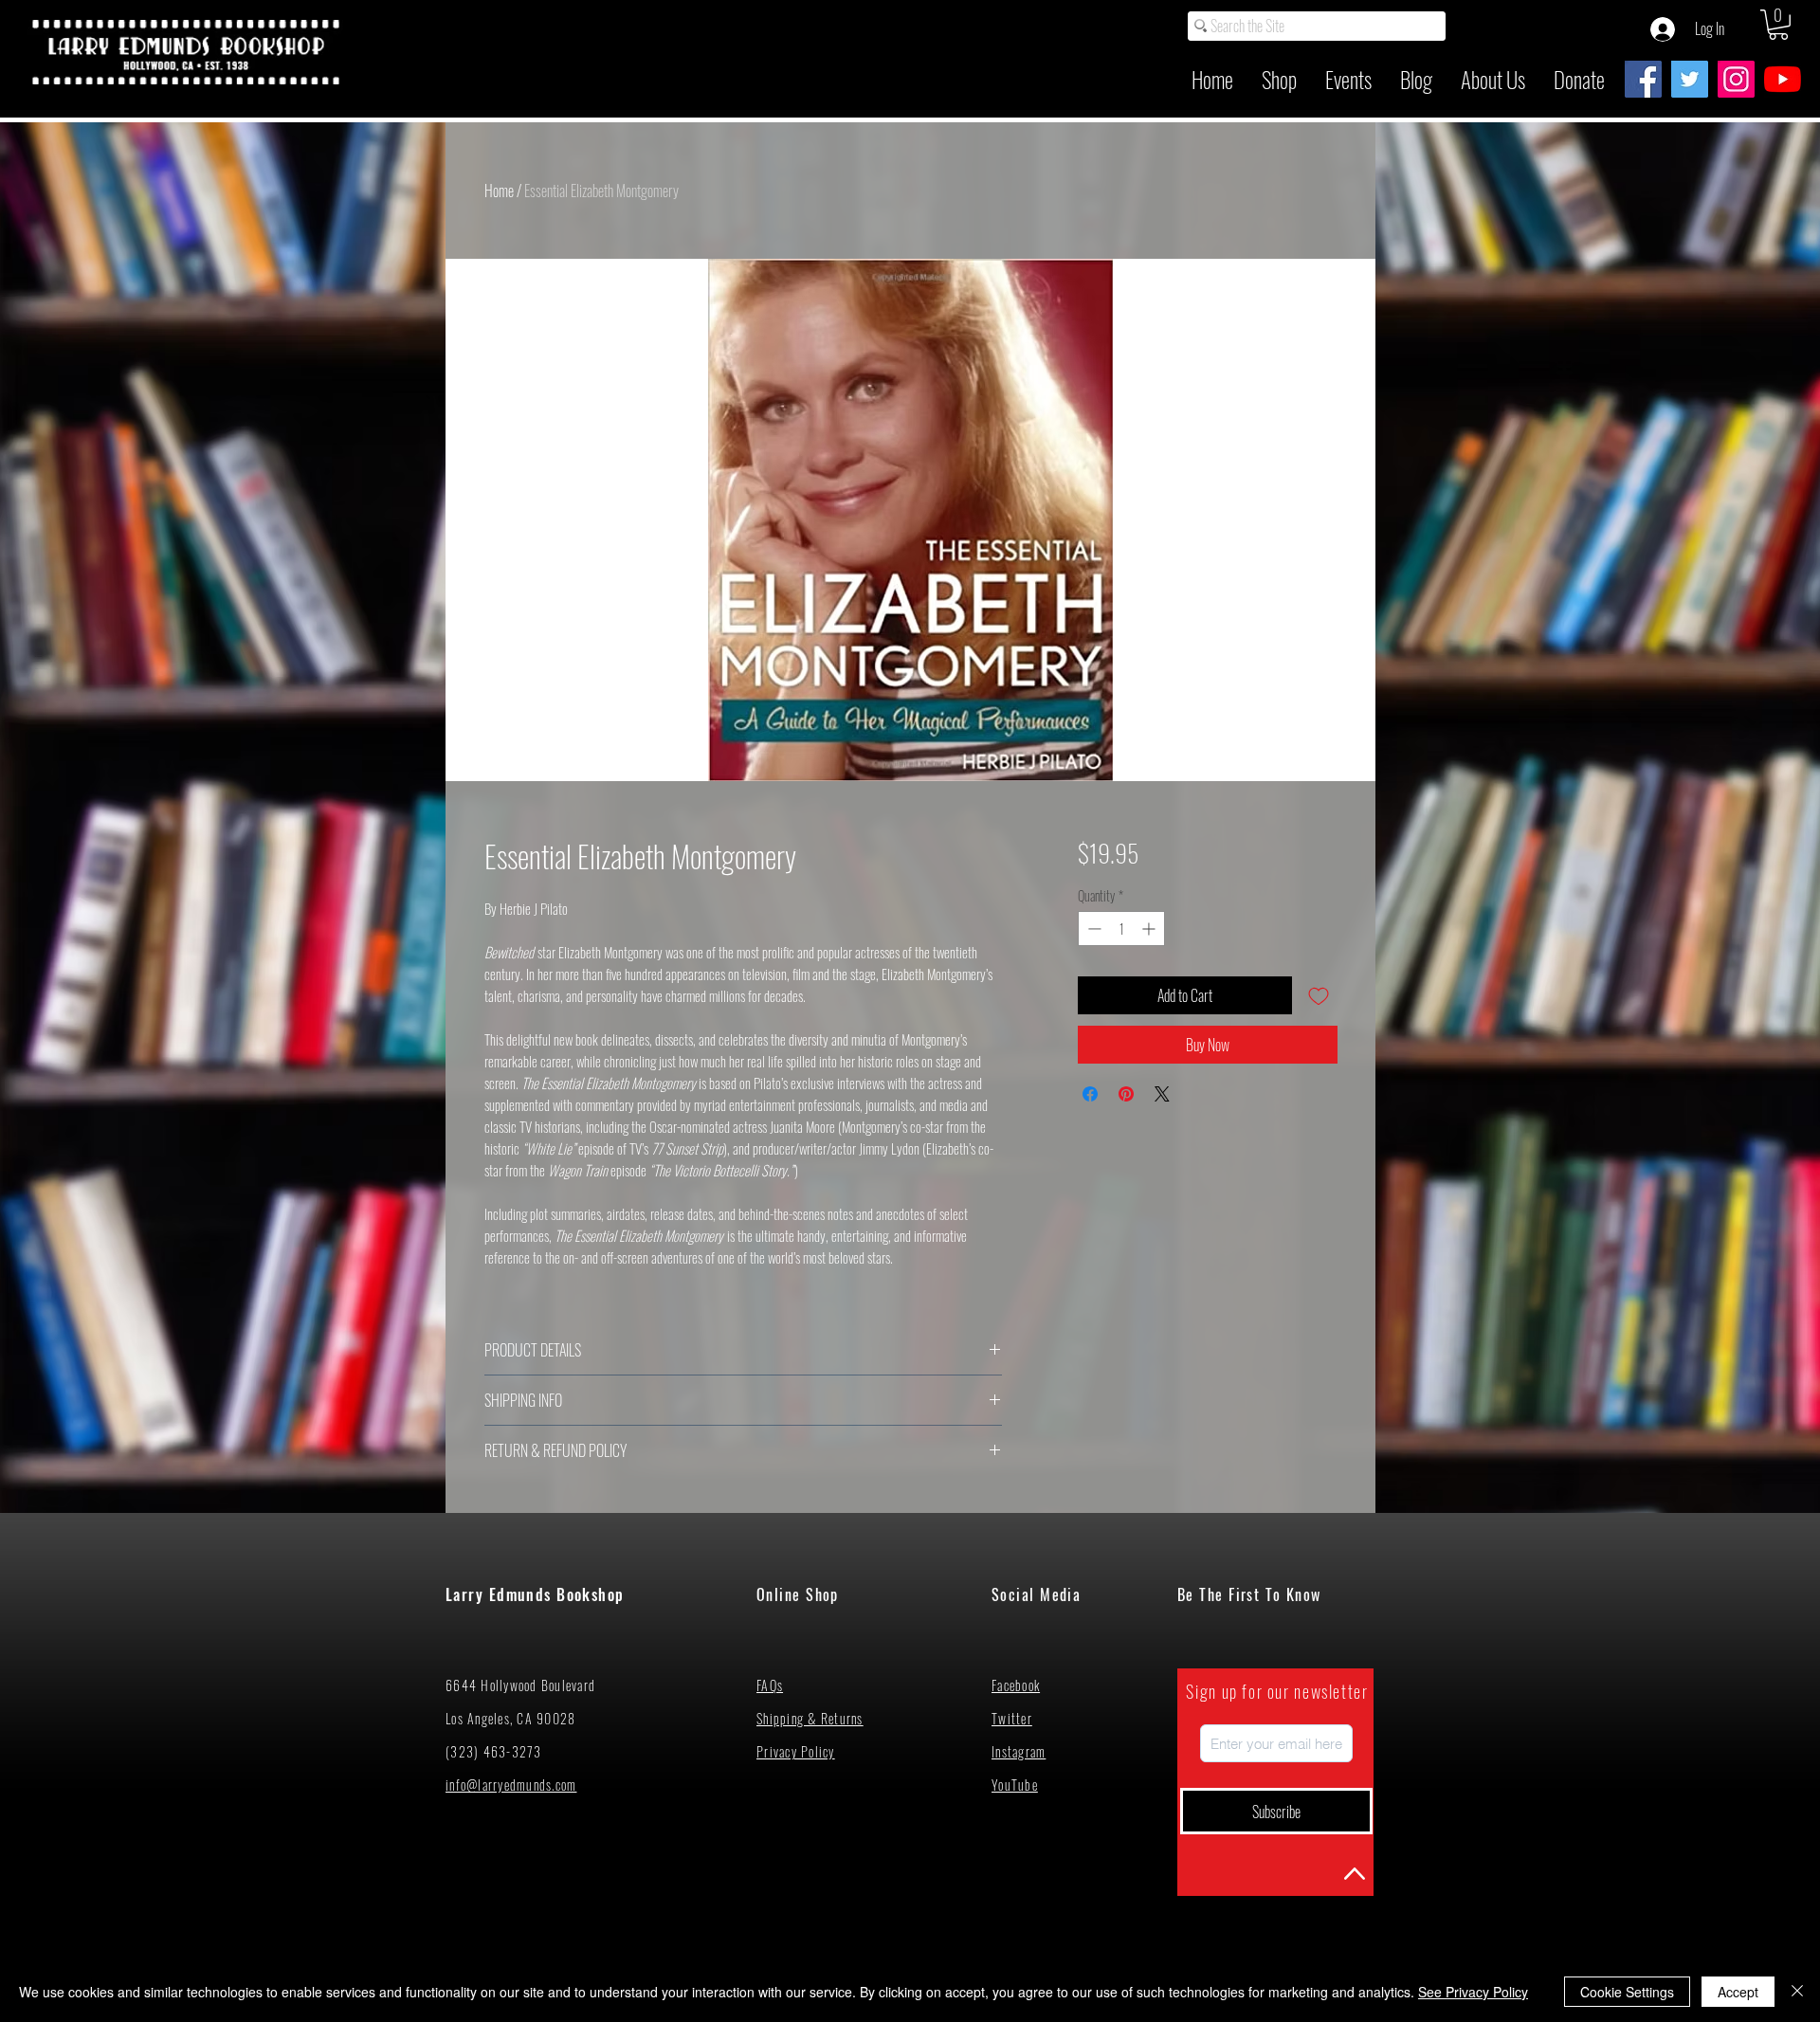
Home (499, 191)
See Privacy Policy (1473, 1992)
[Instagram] (1736, 79)
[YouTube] (1783, 79)
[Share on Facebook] (1090, 1094)
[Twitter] (1690, 79)
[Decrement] (1092, 929)
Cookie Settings (1627, 1992)
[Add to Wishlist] (1319, 995)
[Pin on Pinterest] (1126, 1094)
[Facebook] (1643, 79)
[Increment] (1150, 929)
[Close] (1797, 1992)
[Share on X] (1162, 1094)
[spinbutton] (1121, 929)
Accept (1738, 1992)
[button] (1778, 25)
